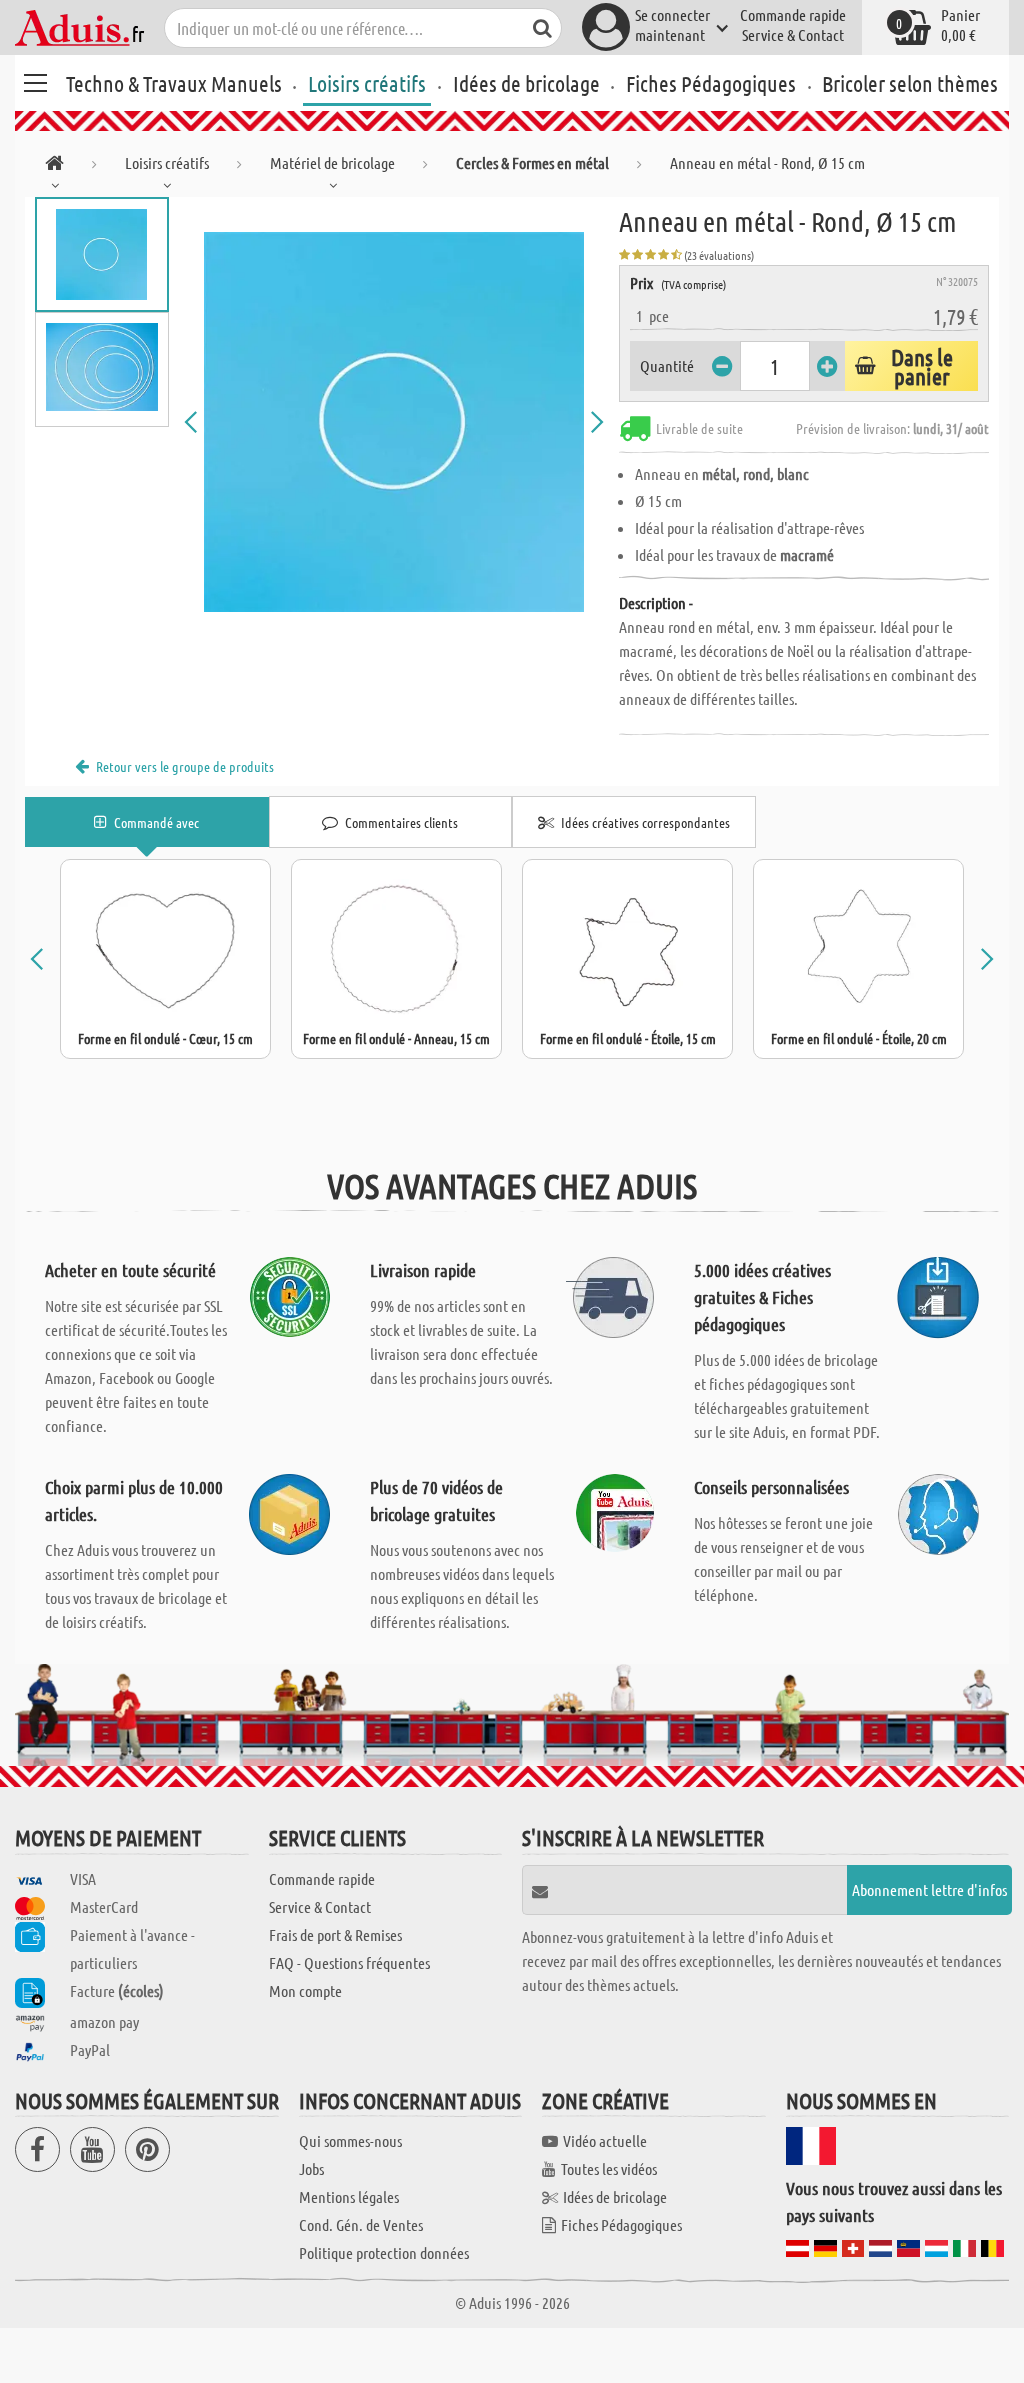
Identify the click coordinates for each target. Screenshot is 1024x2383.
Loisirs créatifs (367, 83)
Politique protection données (384, 2252)
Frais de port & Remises (335, 1934)
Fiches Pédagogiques (711, 83)
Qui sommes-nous (350, 2140)
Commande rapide (793, 14)
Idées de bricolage (526, 83)
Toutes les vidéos (609, 2168)
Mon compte (305, 1990)
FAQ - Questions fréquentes (349, 1962)
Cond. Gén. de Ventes (361, 2224)
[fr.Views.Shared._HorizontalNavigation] (54, 166)
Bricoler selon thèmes (910, 83)
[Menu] (35, 80)
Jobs (311, 2168)
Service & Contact (793, 34)
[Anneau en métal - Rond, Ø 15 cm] (394, 422)
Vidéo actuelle (605, 2140)
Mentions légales (349, 2196)
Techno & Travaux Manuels (174, 83)
